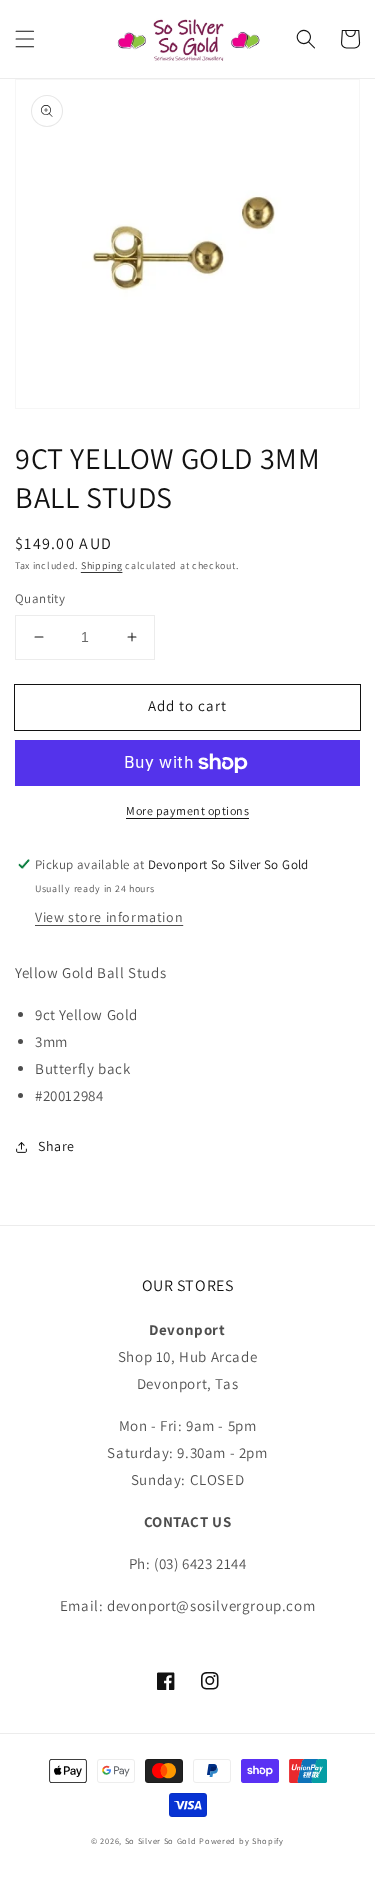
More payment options (187, 810)
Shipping (102, 565)
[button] (25, 39)
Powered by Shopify (241, 1840)
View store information (109, 917)
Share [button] (56, 1146)
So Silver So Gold (161, 1840)
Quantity (40, 598)
